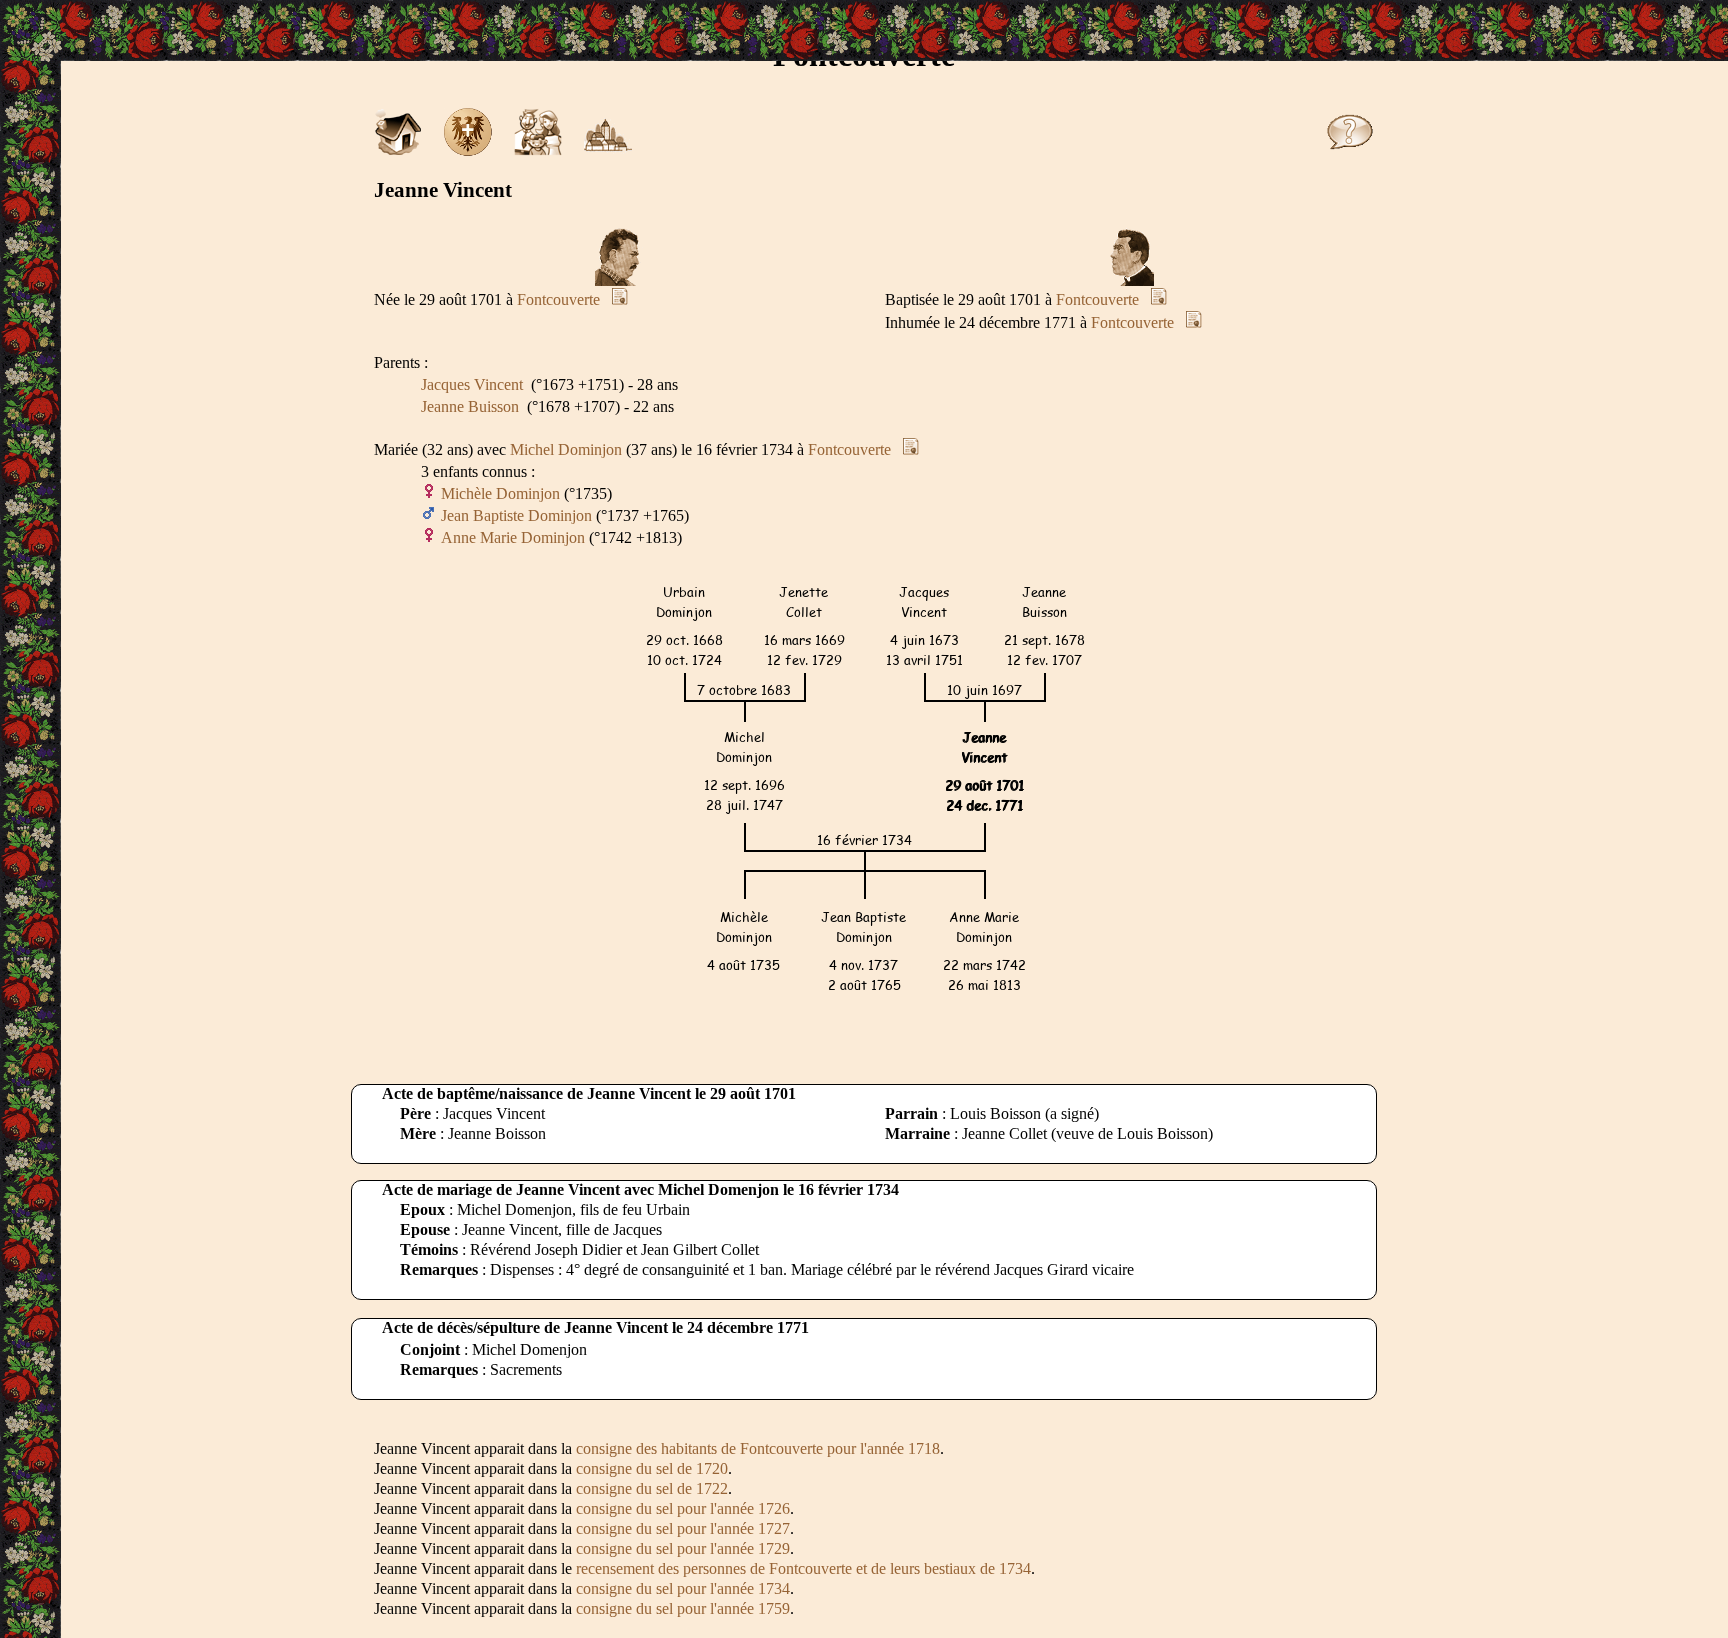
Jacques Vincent (472, 384)
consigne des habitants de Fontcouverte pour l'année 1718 (758, 1448)
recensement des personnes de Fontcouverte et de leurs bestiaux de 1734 (803, 1568)
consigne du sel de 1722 (652, 1488)
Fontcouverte (558, 299)
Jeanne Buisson (470, 406)
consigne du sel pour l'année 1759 (683, 1608)
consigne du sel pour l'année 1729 (683, 1548)
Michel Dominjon (566, 449)
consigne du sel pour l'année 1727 (683, 1528)
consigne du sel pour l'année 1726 (683, 1508)
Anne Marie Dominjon (513, 537)
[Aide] (1350, 150)
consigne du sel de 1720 (652, 1468)
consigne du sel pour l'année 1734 (683, 1588)
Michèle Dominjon (500, 493)
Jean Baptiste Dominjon (516, 515)
